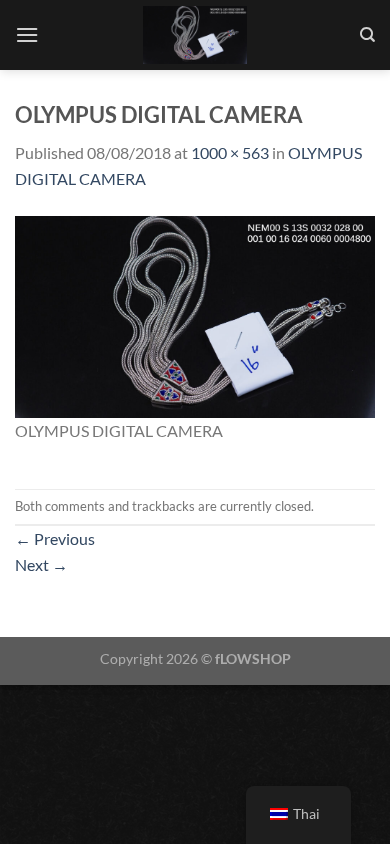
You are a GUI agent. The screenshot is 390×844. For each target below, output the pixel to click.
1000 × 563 (230, 152)
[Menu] (27, 34)
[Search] (367, 35)
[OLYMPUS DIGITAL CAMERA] (195, 314)
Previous (55, 538)
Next (41, 564)
